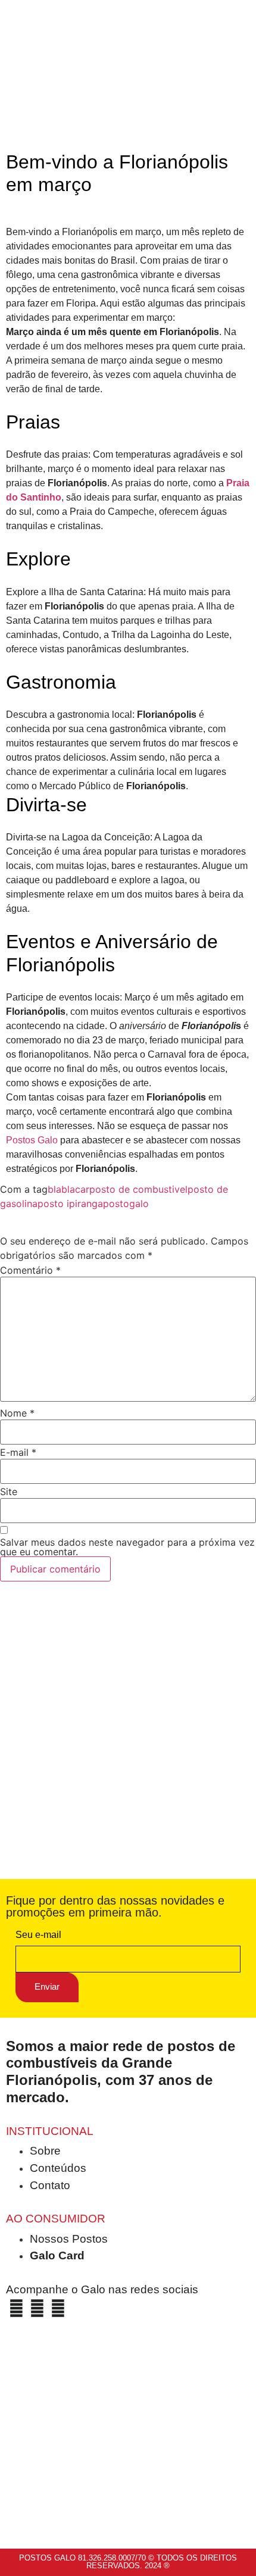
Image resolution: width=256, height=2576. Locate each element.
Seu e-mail (38, 1935)
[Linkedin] (58, 2308)
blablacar (68, 1189)
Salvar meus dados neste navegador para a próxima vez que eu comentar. (127, 1547)
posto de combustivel (138, 1189)
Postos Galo (32, 1140)
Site (9, 1492)
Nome (17, 1413)
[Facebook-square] (16, 2308)
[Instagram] (37, 2308)
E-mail (18, 1452)
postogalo (126, 1203)
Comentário (30, 1270)
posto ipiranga (70, 1203)
